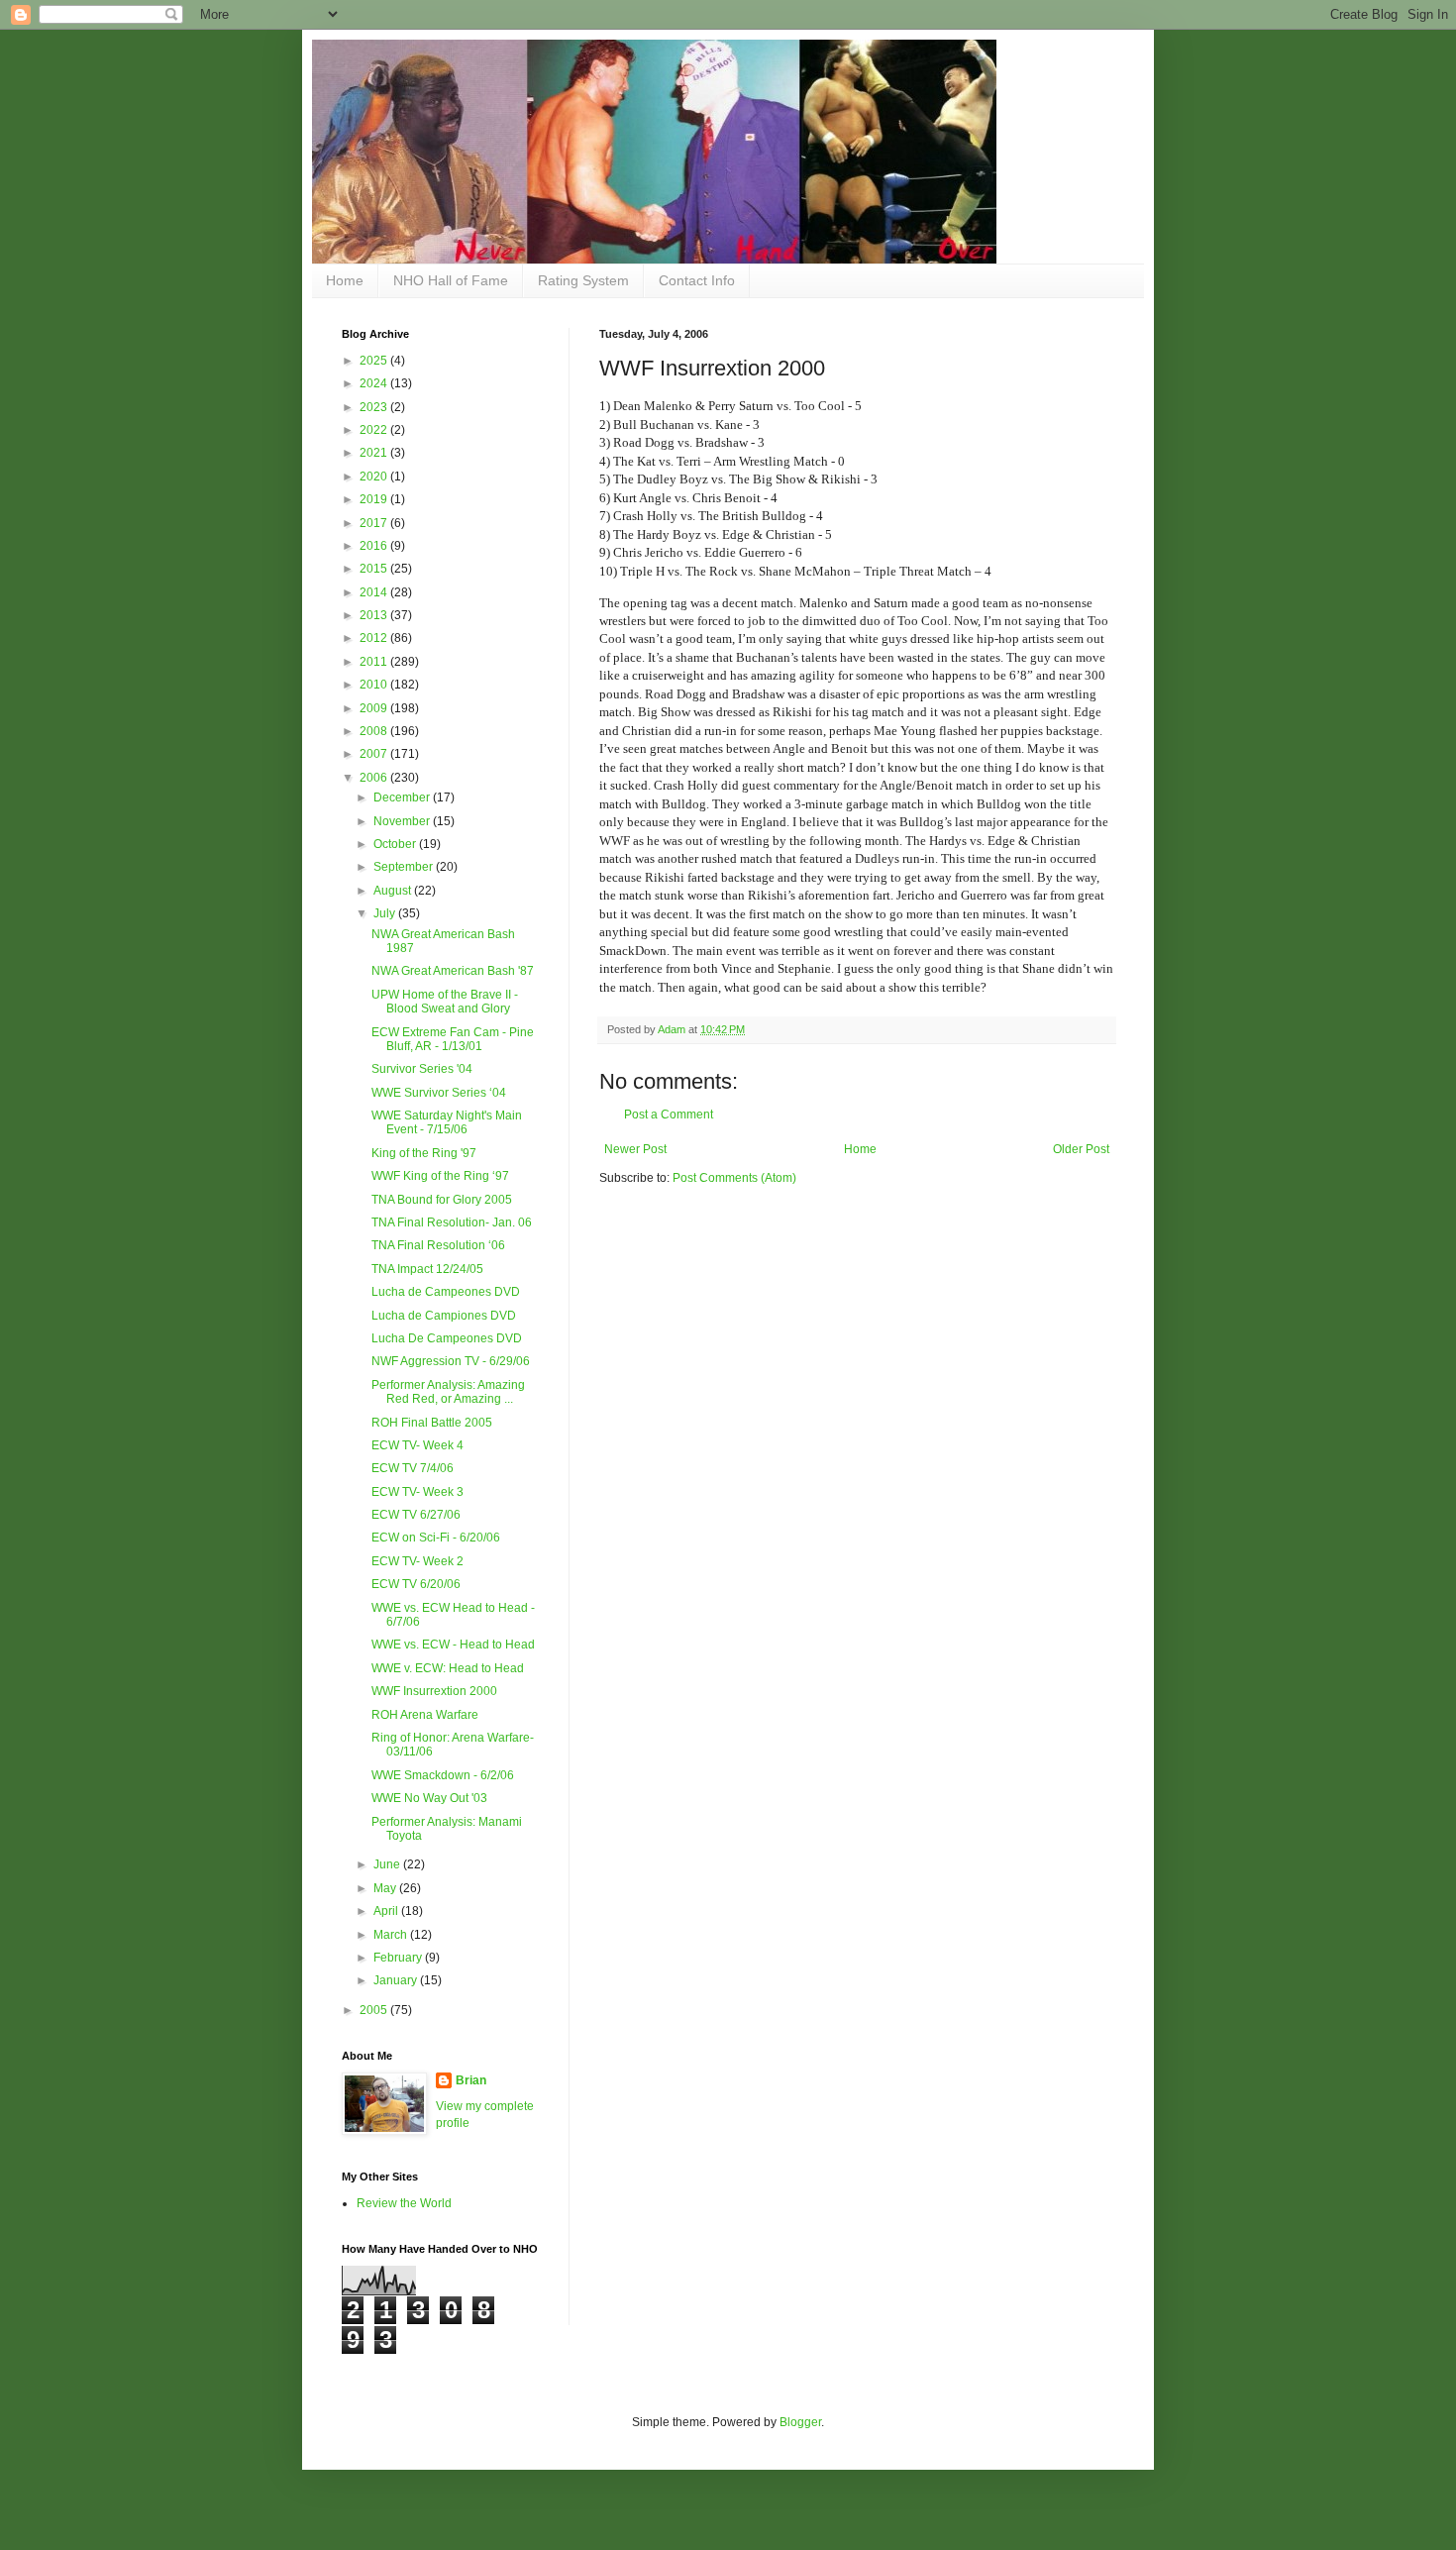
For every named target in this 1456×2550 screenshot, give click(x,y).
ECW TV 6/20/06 (416, 1584)
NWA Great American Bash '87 (453, 971)
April (387, 1911)
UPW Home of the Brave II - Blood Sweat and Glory (445, 1002)
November (403, 821)
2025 (375, 361)
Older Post (1081, 1149)
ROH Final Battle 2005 (432, 1423)
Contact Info (697, 280)
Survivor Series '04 (422, 1069)
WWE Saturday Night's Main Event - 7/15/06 (447, 1122)
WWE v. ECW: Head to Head (448, 1668)
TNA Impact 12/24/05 (427, 1269)
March (392, 1935)
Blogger (800, 2422)
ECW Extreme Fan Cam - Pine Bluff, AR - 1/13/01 (453, 1039)
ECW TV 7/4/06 (413, 1468)
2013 (375, 615)
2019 (375, 499)
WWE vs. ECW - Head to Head (453, 1645)
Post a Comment (669, 1115)
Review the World (404, 2203)
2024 (375, 383)
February (399, 1958)
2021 (375, 453)
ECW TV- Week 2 (417, 1561)
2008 (375, 731)
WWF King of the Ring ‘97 (440, 1176)
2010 (375, 685)
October (396, 844)
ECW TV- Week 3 (417, 1492)
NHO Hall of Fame (451, 280)
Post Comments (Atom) (734, 1178)
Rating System (583, 280)
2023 (375, 407)
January (397, 1980)
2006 (375, 778)
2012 (375, 638)
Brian (471, 2080)
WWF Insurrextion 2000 (434, 1691)
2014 (375, 592)
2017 (375, 523)
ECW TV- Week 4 (417, 1445)
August (394, 891)
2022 (375, 430)
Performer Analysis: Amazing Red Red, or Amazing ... (448, 1392)
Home (345, 280)
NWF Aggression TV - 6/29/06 (451, 1361)
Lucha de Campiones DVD (444, 1316)
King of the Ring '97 (424, 1153)
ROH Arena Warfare (425, 1715)
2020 (375, 477)
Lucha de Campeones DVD (446, 1292)
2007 (375, 754)
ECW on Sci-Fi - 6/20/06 (436, 1538)
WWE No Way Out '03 (429, 1798)
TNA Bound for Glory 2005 (442, 1200)
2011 (375, 662)
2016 (375, 546)
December (403, 797)
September (405, 867)
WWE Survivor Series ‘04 (439, 1093)
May (386, 1888)
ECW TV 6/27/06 (416, 1515)
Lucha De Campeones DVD (447, 1338)
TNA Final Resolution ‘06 (438, 1245)
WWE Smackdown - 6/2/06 (443, 1775)
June (388, 1864)
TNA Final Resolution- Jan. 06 (452, 1222)
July (386, 913)
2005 (375, 2010)
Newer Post (635, 1149)
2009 (375, 708)
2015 (375, 569)
